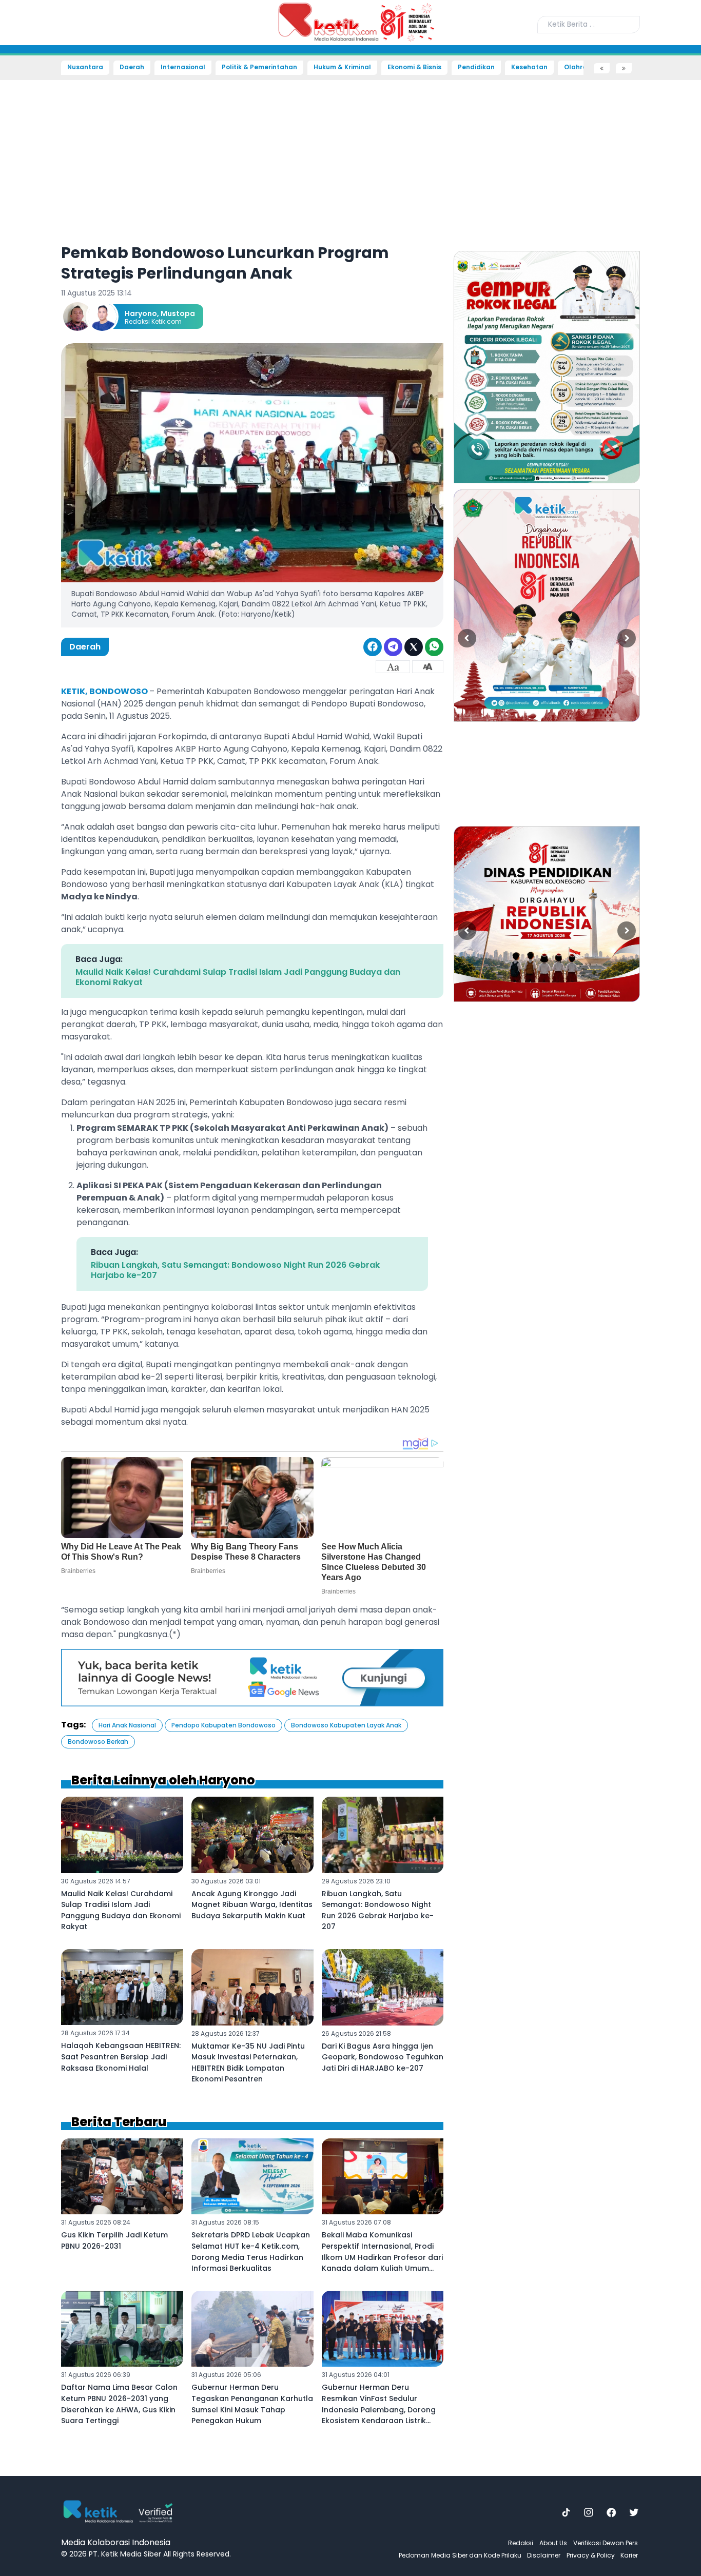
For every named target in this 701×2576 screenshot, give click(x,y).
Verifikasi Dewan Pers (606, 2543)
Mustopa (178, 313)
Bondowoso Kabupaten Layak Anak (346, 1725)
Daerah (132, 67)
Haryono (141, 313)
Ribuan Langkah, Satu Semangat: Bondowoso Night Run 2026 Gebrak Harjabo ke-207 (235, 1270)
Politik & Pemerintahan (259, 67)
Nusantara (85, 67)
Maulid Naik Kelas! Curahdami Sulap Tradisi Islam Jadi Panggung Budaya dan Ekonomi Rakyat (238, 977)
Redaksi (521, 2543)
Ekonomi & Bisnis (414, 67)
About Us (553, 2543)
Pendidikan (476, 67)
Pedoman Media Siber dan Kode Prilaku (460, 2555)
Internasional (183, 67)
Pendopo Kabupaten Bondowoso (223, 1725)
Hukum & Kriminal (342, 67)
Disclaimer (544, 2555)
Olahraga (580, 67)
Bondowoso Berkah (98, 1742)
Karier (629, 2555)
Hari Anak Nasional (127, 1725)
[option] (547, 367)
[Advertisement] (36, 229)
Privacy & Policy (591, 2555)
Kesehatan (529, 67)
